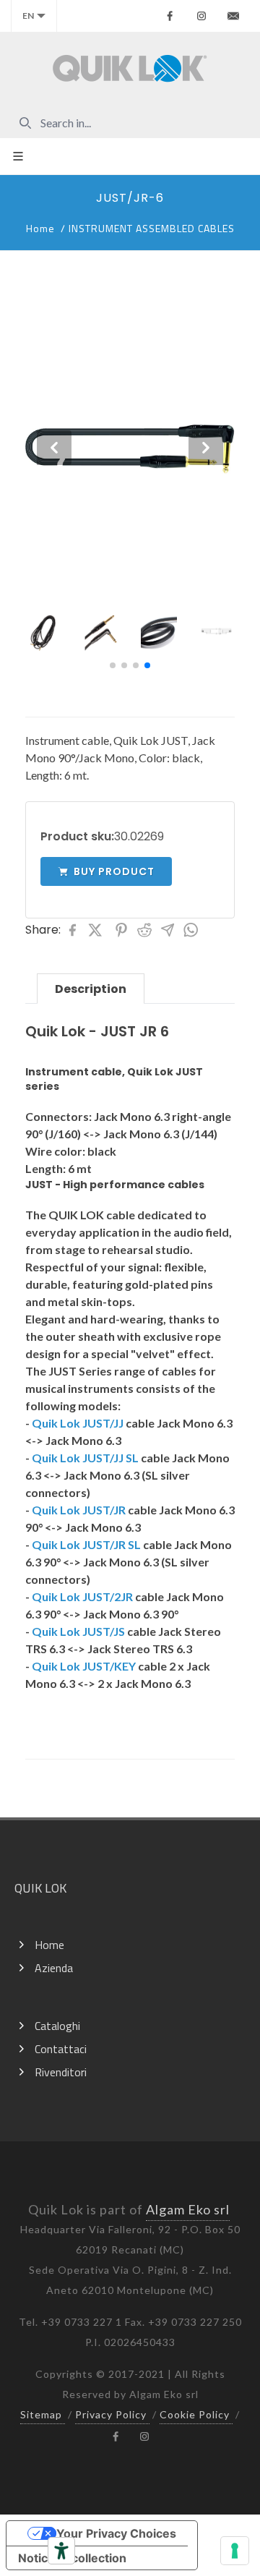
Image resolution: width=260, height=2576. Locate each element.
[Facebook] (170, 16)
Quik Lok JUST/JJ (78, 1423)
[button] (113, 665)
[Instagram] (201, 16)
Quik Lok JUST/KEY (84, 1666)
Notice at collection (72, 2558)
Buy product (114, 871)
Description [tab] (91, 989)
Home (40, 228)
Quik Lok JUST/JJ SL (85, 1458)
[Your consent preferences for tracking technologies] (235, 2551)
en (28, 16)
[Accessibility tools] (61, 2551)
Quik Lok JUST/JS (78, 1631)
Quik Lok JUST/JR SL (86, 1544)
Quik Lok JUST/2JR (82, 1596)
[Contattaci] (233, 16)
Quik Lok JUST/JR (79, 1510)
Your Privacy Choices (116, 2533)
